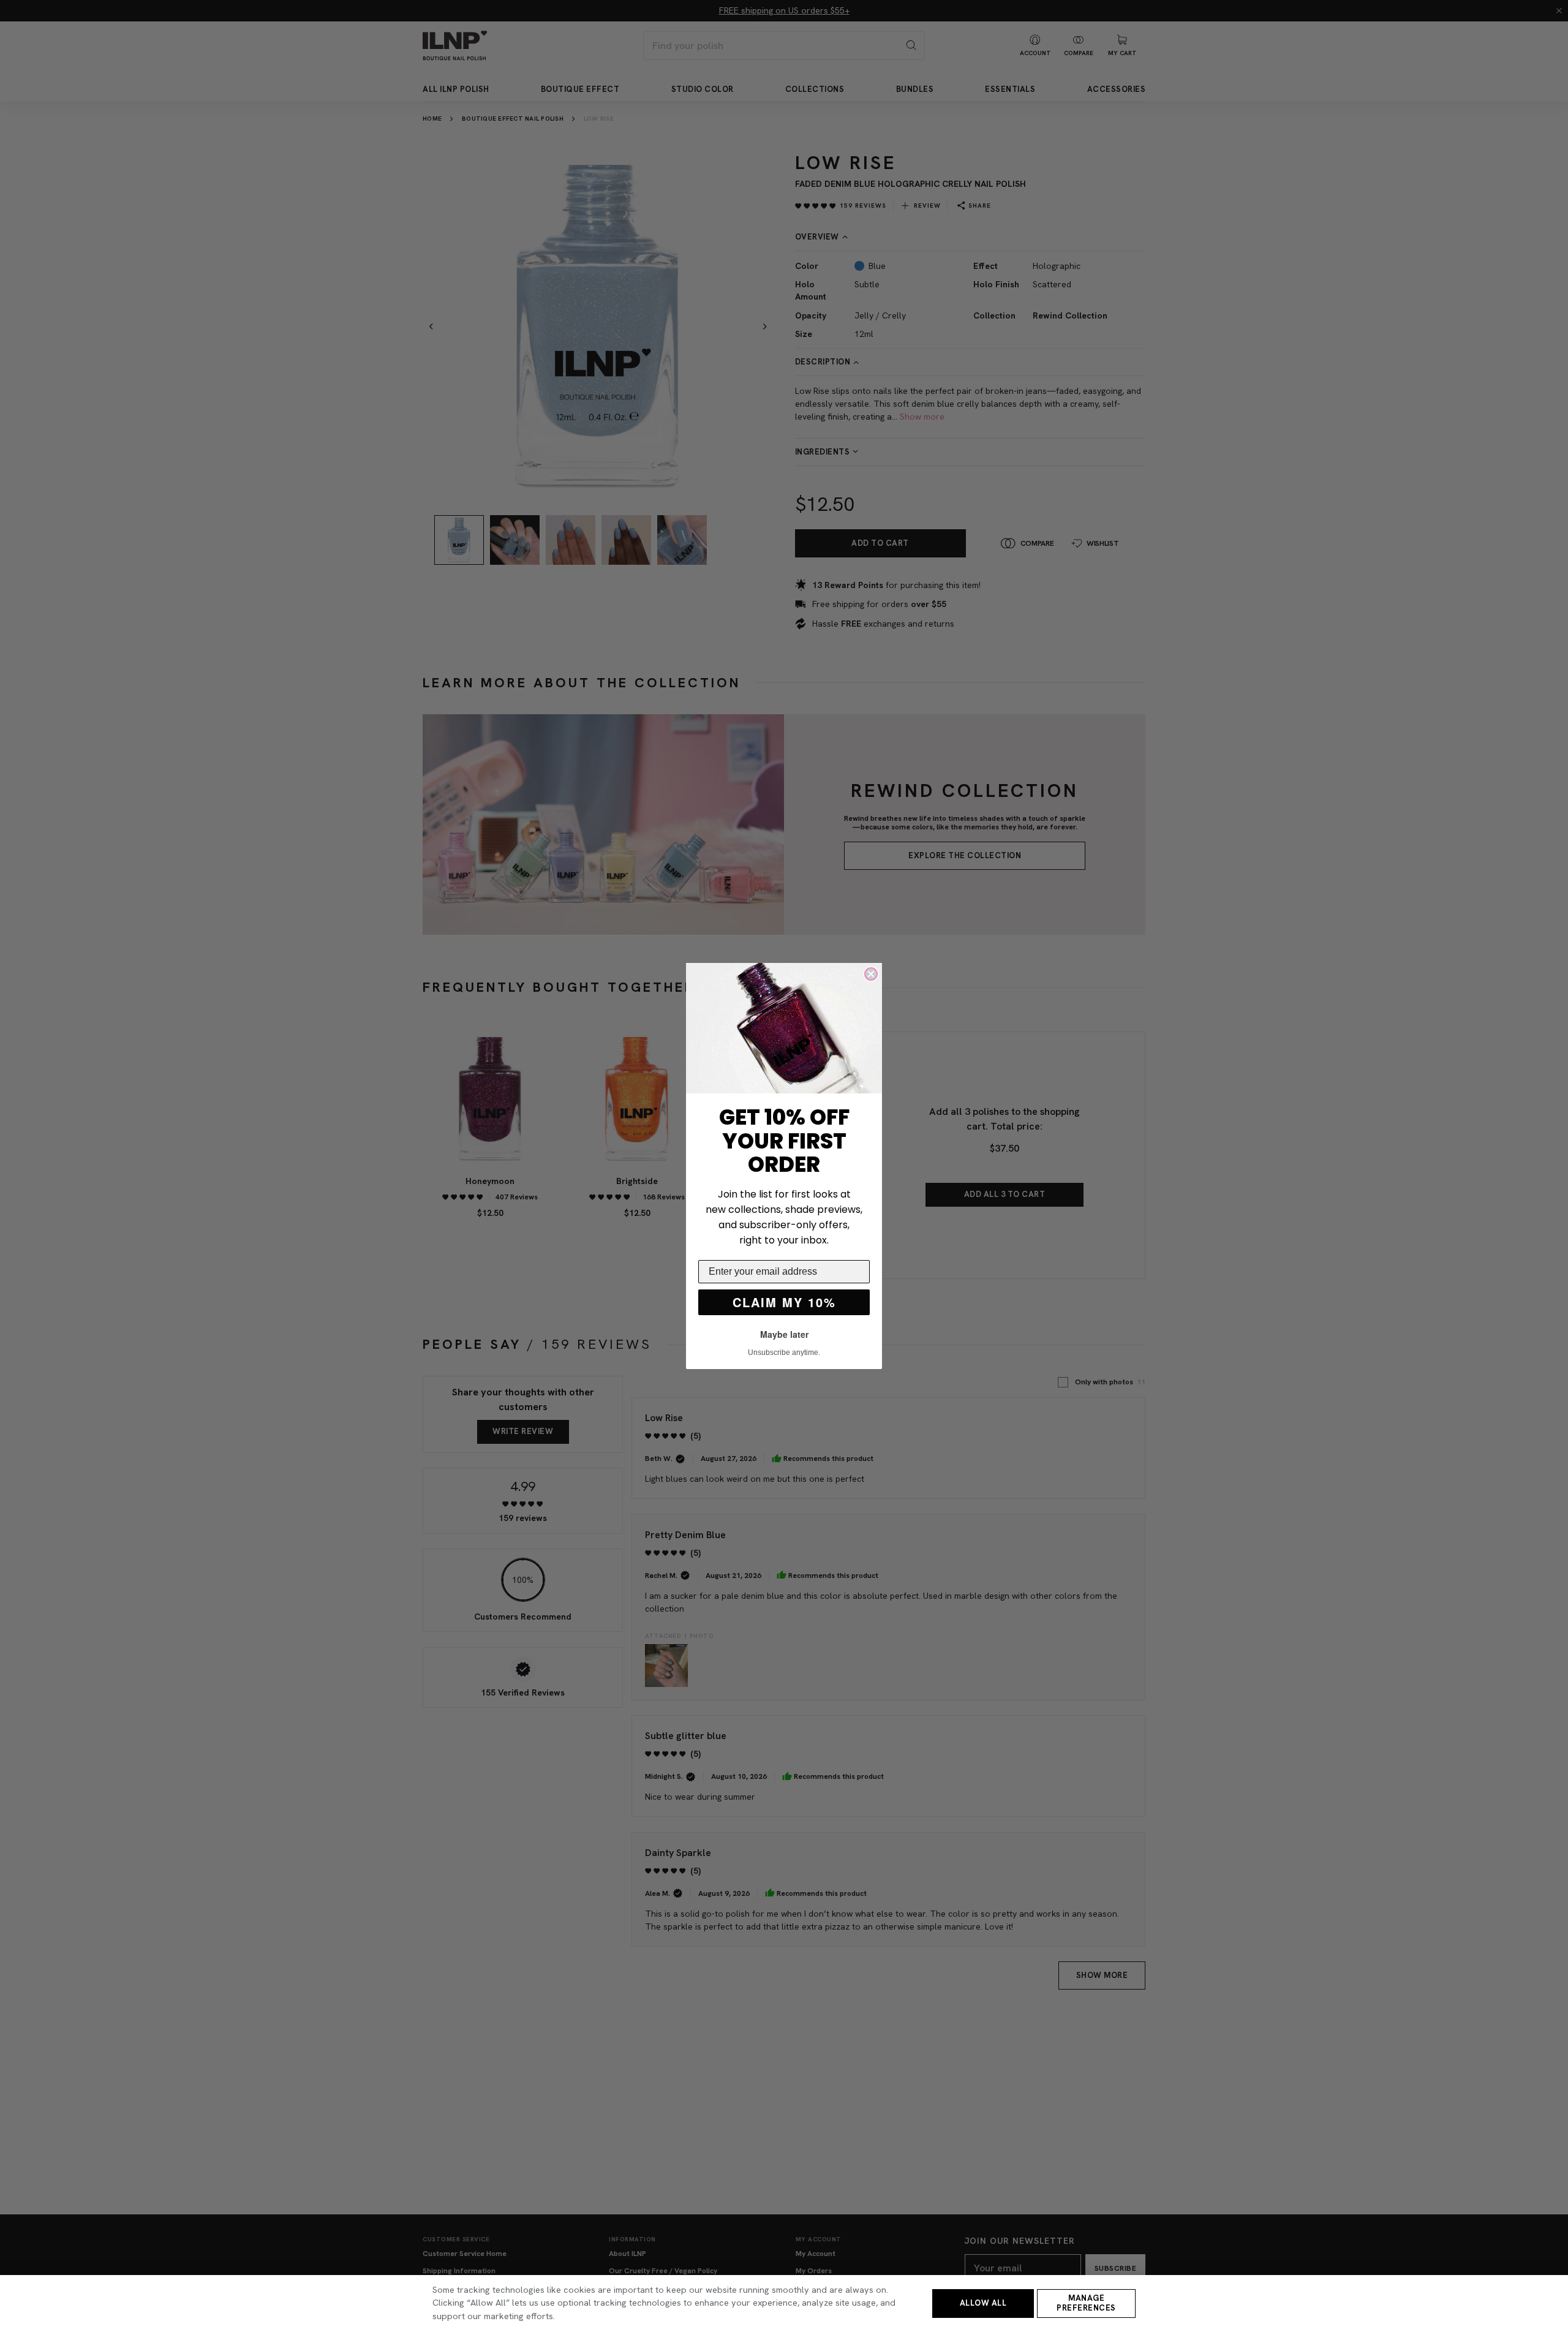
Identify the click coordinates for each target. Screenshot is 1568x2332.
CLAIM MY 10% (784, 1302)
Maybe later (784, 1334)
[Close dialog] (871, 974)
